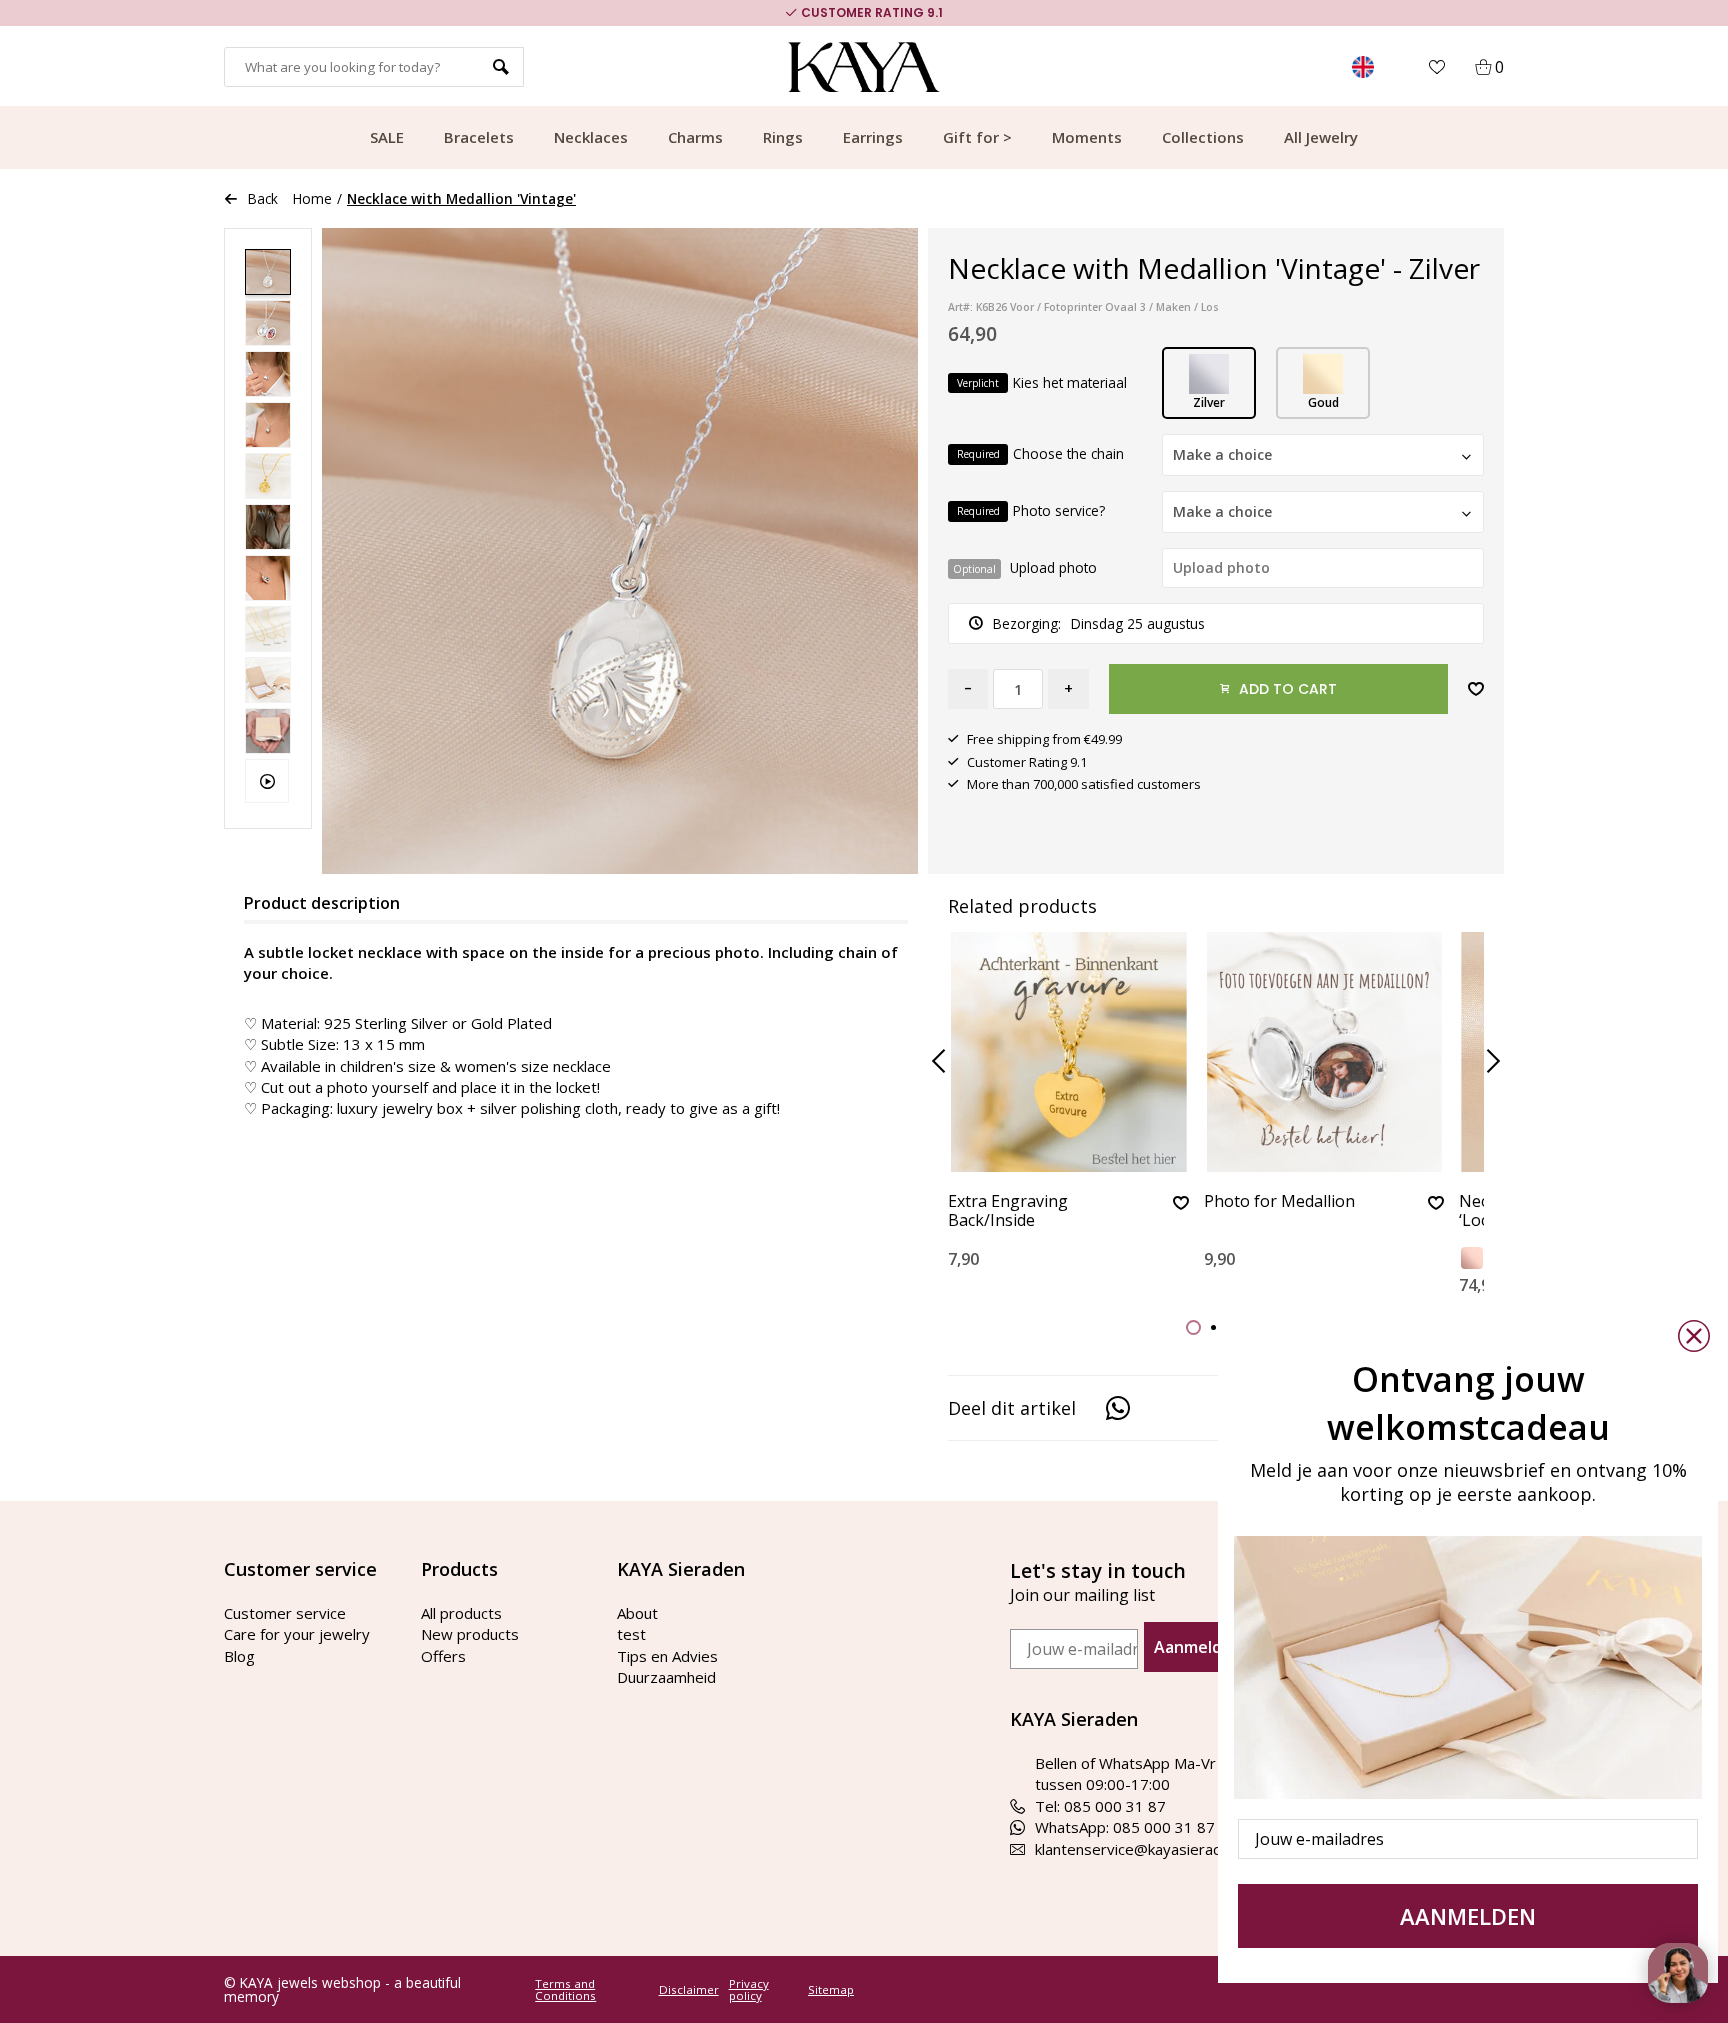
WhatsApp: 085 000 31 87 (1125, 1827)
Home (312, 198)
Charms (695, 137)
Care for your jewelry (297, 1634)
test (631, 1634)
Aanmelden (1198, 1647)
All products (461, 1613)
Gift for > (977, 137)
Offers (443, 1656)
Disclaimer (689, 1990)
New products (470, 1634)
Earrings (873, 137)
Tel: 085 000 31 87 (1100, 1806)
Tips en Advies (667, 1656)
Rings (783, 137)
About (637, 1613)
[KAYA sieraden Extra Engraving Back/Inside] (1068, 1052)
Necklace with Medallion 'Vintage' (461, 198)
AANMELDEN (1468, 1916)
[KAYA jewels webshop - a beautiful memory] (864, 67)
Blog (239, 1656)
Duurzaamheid (666, 1677)
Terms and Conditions (565, 1989)
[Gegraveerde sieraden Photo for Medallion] (1324, 1052)
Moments (1087, 137)
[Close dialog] (1694, 1336)
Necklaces (591, 137)
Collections (1203, 137)
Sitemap (831, 1990)
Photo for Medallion (1279, 1202)
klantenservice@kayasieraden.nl (1144, 1849)
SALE (387, 137)
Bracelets (479, 137)
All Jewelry (1321, 137)
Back (263, 198)
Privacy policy (749, 1989)
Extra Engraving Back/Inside (1008, 1211)
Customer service (285, 1613)
